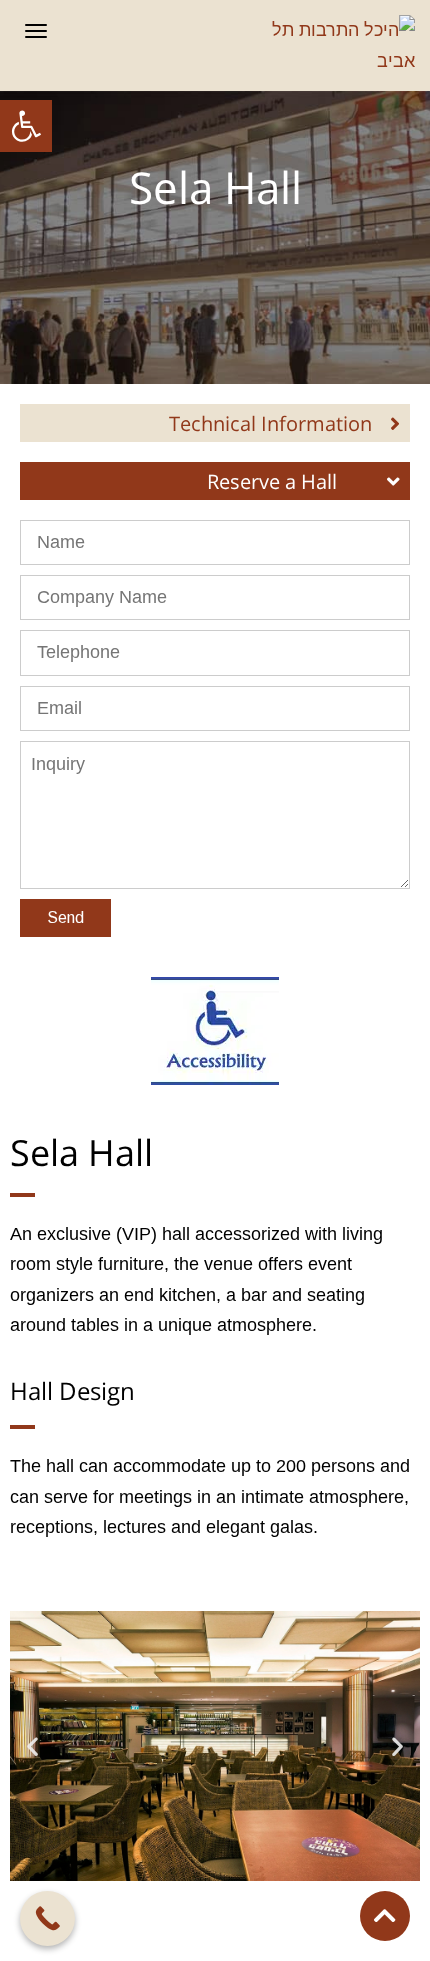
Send (65, 917)
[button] (32, 1746)
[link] (26, 126)
